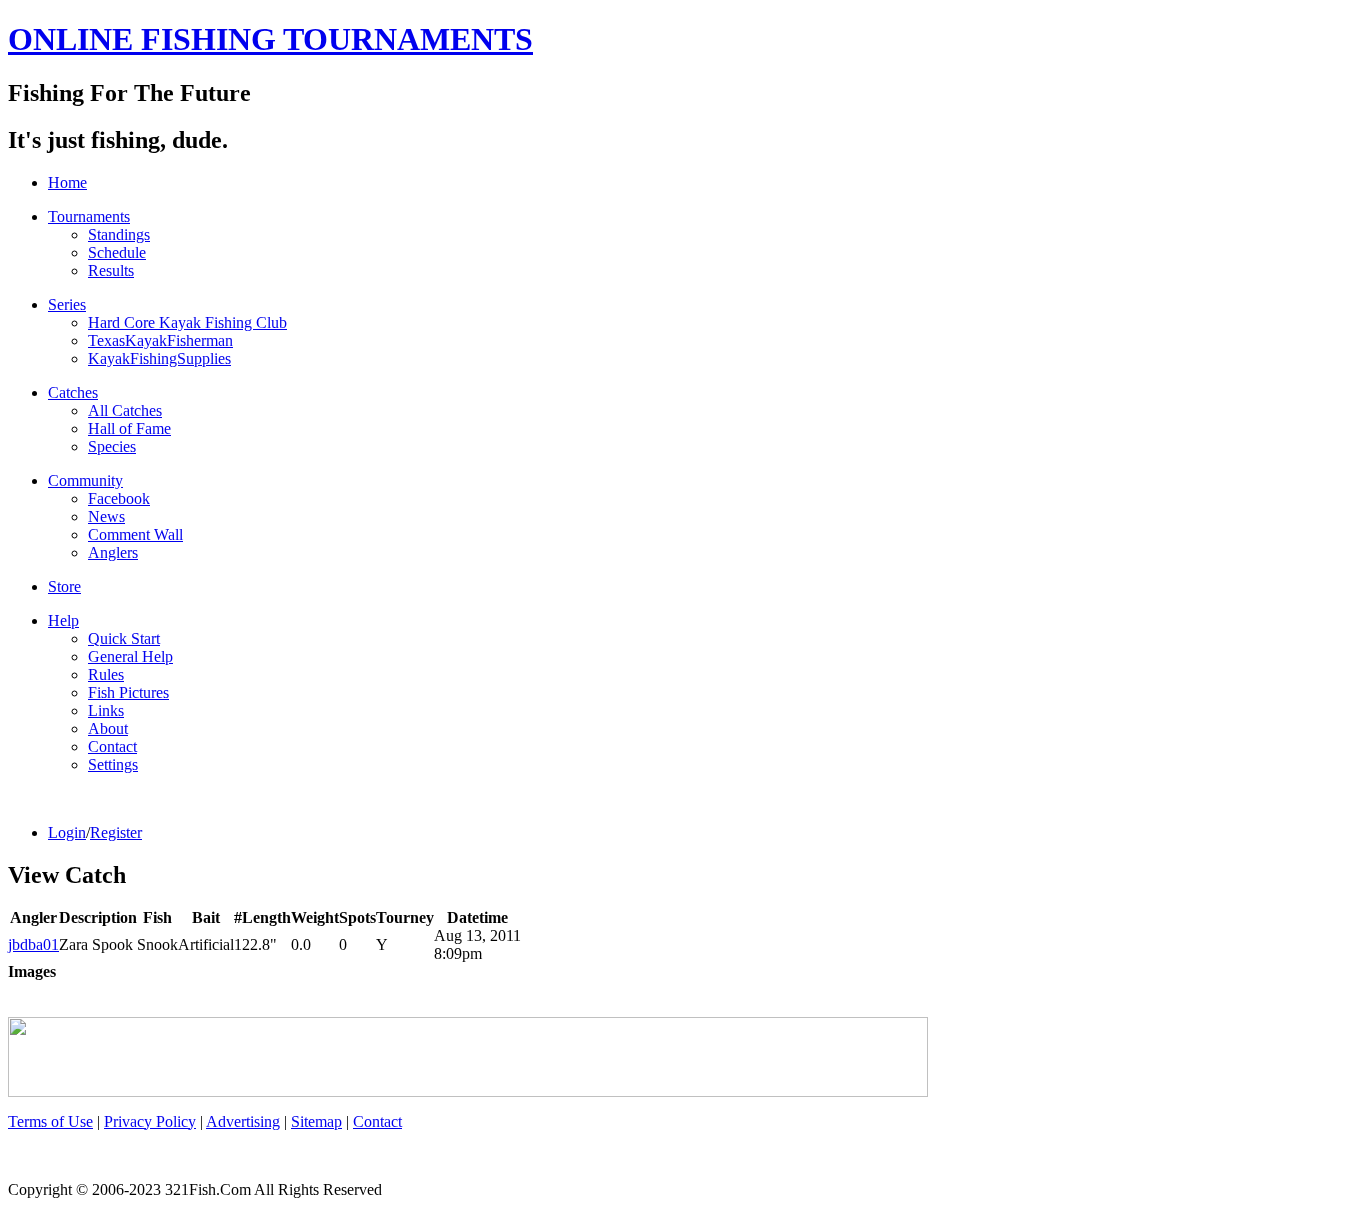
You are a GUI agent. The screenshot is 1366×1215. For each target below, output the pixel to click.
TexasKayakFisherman (160, 340)
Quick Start (124, 638)
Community (85, 480)
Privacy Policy (150, 1121)
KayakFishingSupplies (159, 358)
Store (64, 586)
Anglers (113, 552)
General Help (130, 656)
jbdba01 (33, 944)
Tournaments (89, 216)
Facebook (119, 498)
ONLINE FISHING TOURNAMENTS (270, 39)
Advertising (243, 1121)
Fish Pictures (128, 692)
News (106, 516)
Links (106, 710)
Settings (113, 764)
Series (67, 304)
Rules (106, 674)
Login (67, 832)
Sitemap (316, 1121)
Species (112, 446)
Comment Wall (135, 534)
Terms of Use (50, 1121)
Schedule (117, 252)
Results (111, 270)
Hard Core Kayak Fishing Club (187, 322)
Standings (119, 234)
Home (67, 182)
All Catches (125, 410)
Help (63, 620)
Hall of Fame (129, 428)
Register (116, 832)
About (108, 728)
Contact (112, 746)
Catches (73, 392)
